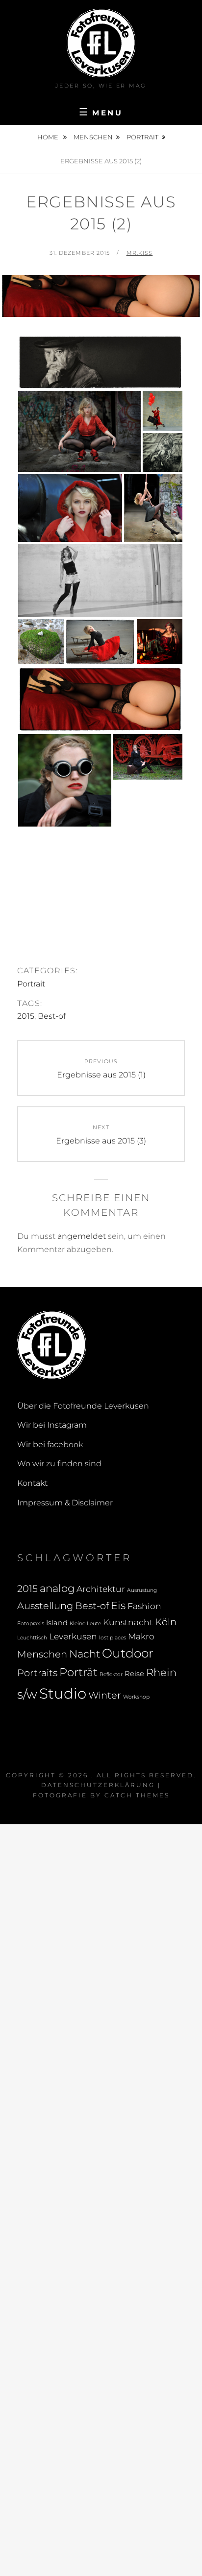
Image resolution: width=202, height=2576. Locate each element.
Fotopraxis (31, 1624)
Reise (134, 1674)
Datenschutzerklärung (98, 1785)
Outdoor (128, 1653)
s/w (27, 1694)
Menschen (93, 137)
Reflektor (111, 1674)
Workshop (136, 1697)
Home (49, 137)
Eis (118, 1605)
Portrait (142, 137)
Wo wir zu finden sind (59, 1464)
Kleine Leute (85, 1624)
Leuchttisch (32, 1638)
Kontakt (32, 1483)
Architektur (101, 1589)
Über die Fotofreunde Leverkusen (83, 1406)
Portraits (37, 1673)
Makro (141, 1636)
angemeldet (82, 1236)
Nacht (85, 1654)
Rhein (161, 1672)
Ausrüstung (142, 1590)
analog (57, 1588)
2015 (26, 1016)
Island (57, 1623)
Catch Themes (137, 1795)
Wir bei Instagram (52, 1425)
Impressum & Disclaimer (65, 1503)
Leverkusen (73, 1636)
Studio (63, 1693)
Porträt (78, 1672)
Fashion (144, 1606)
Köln (166, 1622)
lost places (113, 1638)
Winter (105, 1695)
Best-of (52, 1016)
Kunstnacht (128, 1622)
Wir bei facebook (50, 1445)
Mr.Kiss (140, 253)
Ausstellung (45, 1606)
